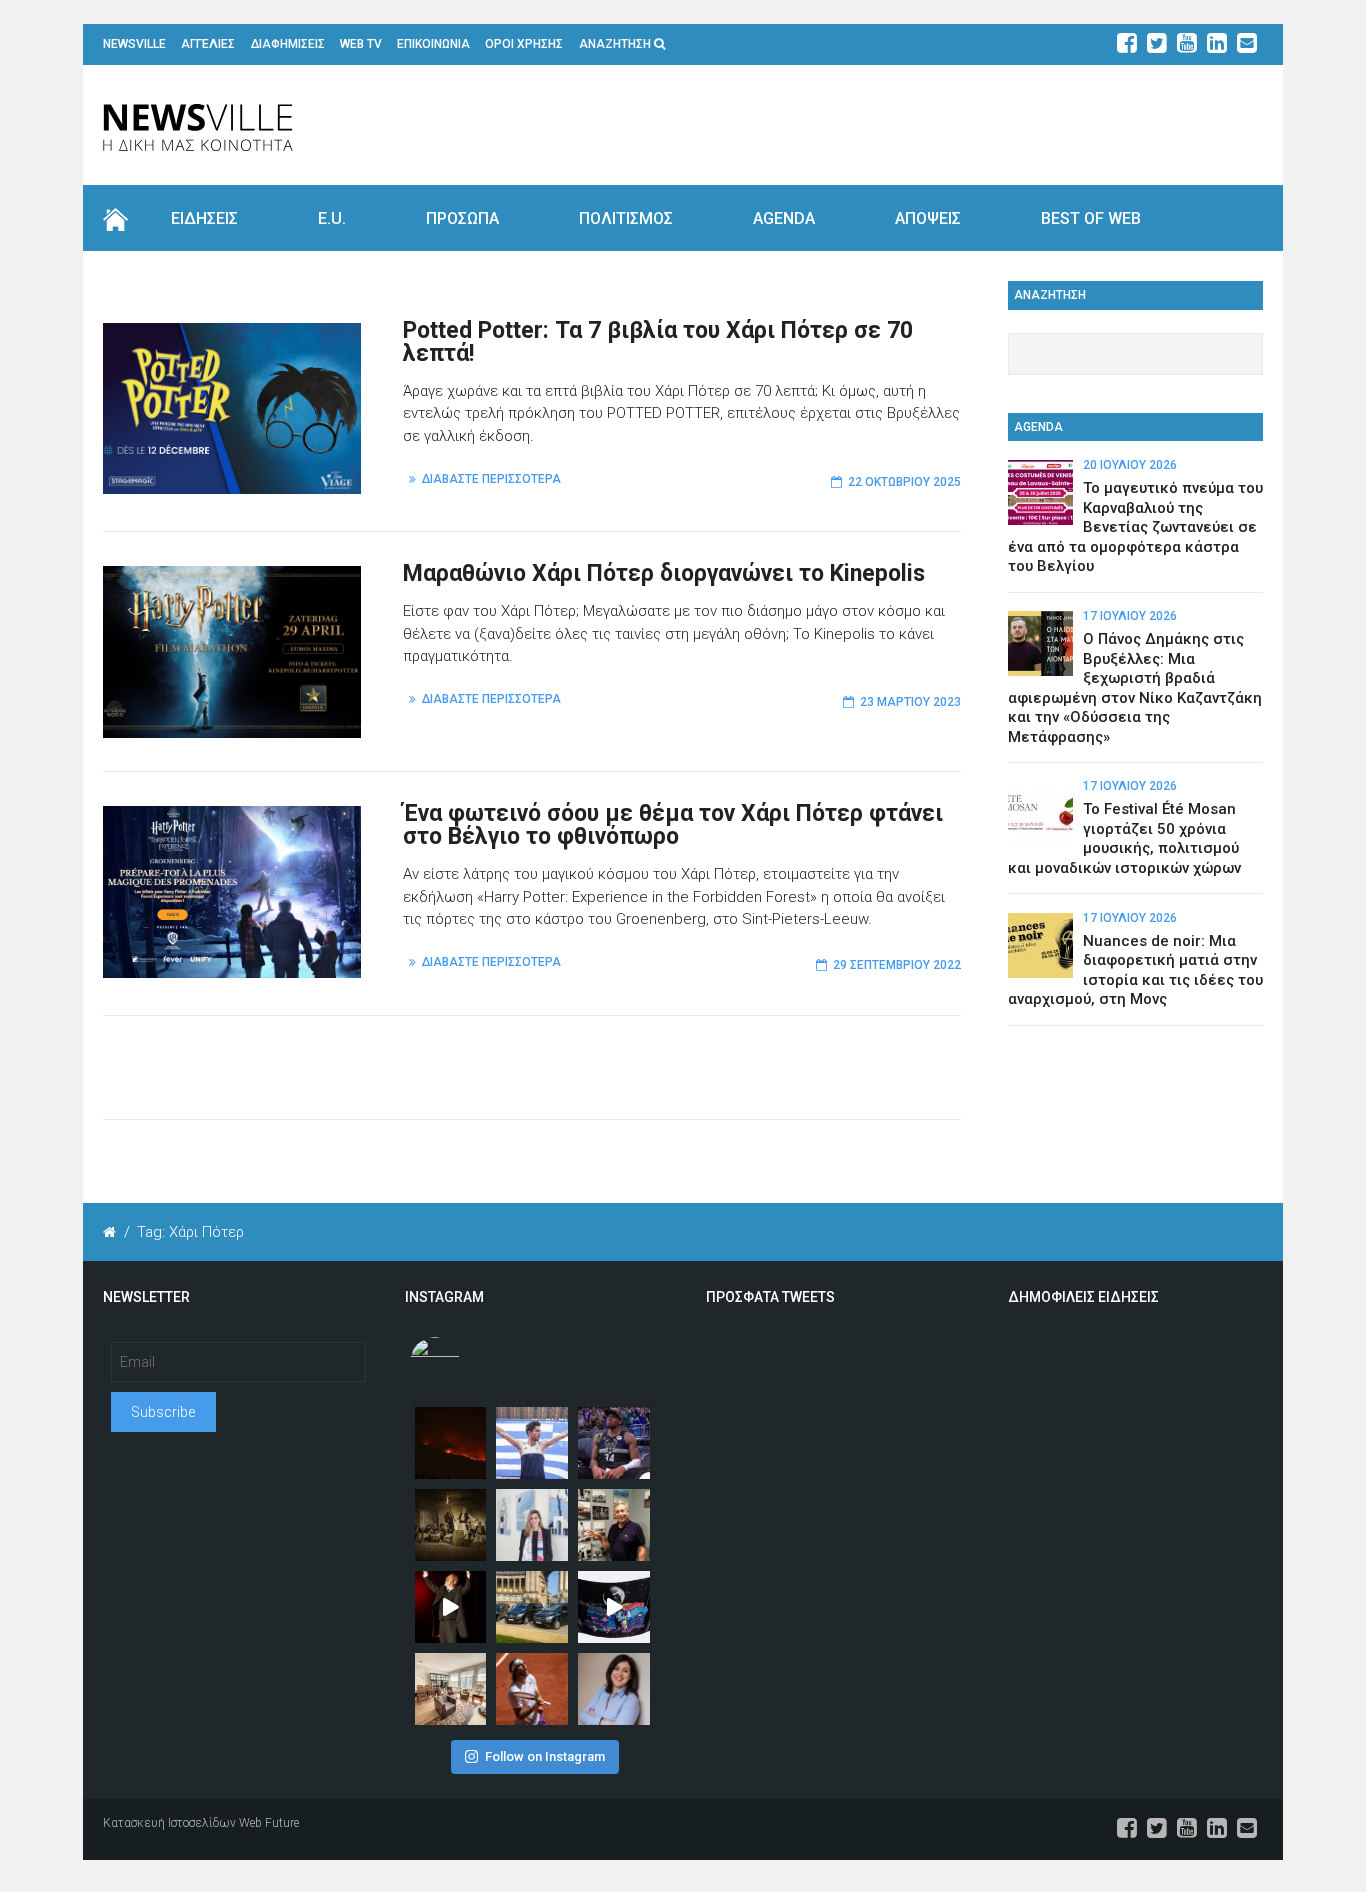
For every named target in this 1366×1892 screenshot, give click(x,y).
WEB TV (361, 44)
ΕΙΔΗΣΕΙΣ (204, 218)
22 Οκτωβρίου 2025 (904, 482)
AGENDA (784, 218)
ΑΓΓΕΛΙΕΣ (208, 44)
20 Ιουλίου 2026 (1130, 465)
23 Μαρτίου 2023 (910, 702)
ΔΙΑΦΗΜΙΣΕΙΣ (288, 44)
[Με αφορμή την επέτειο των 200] (451, 1525)
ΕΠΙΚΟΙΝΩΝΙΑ (433, 44)
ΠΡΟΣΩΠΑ (462, 218)
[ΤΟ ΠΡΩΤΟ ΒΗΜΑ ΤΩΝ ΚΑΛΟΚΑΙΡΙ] (532, 1607)
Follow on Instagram (545, 1756)
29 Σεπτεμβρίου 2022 (897, 965)
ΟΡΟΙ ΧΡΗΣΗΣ (524, 44)
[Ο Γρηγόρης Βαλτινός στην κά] (451, 1607)
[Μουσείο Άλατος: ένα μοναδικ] (614, 1525)
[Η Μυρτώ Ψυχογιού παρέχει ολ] (614, 1689)
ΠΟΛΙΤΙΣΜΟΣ (626, 218)
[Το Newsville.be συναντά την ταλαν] (532, 1525)
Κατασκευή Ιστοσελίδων (169, 1823)
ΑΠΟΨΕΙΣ (928, 218)
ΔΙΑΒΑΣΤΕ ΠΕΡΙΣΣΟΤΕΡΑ (491, 479)
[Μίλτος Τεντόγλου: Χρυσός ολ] (532, 1443)
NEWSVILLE (134, 44)
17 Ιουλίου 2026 (1130, 616)
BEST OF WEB (1091, 218)
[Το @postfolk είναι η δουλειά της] (614, 1607)
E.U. (332, 218)
